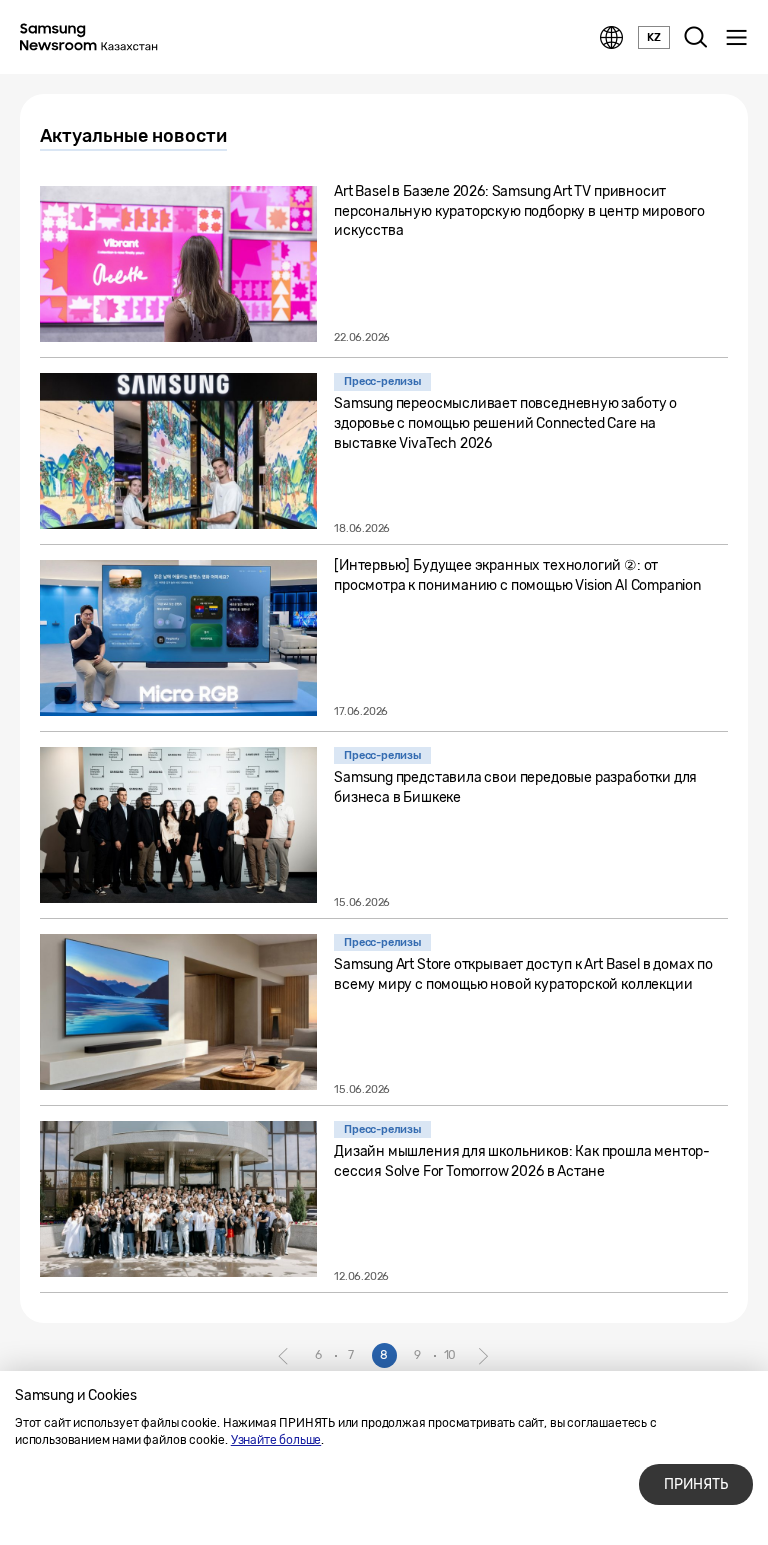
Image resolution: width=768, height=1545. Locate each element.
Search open (696, 38)
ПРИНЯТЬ (696, 1484)
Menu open (736, 38)
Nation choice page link (612, 38)
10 (450, 1355)
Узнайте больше (276, 1440)
